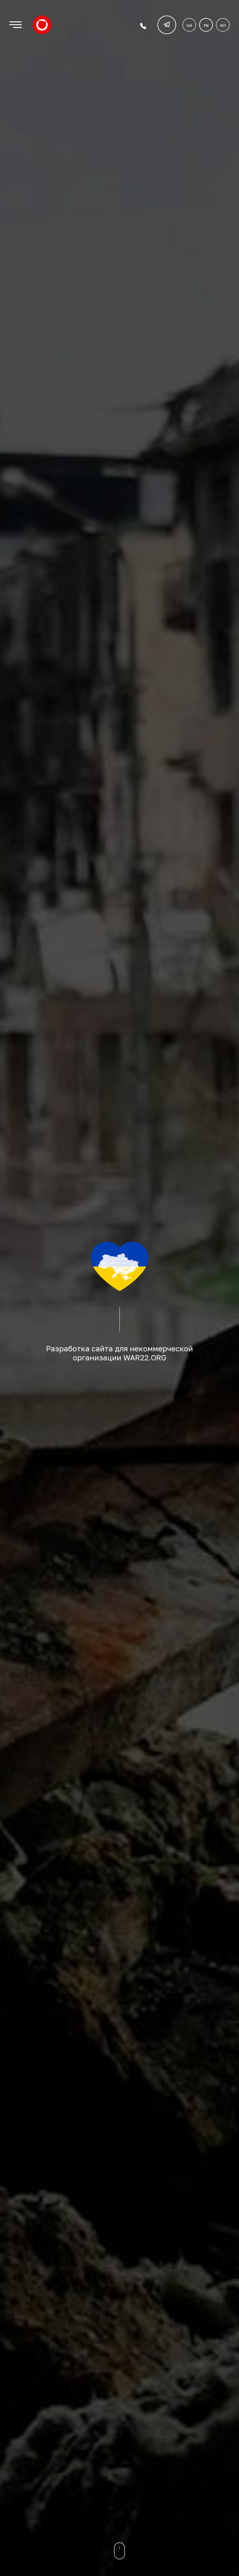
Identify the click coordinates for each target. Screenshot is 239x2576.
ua (189, 25)
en (223, 25)
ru (206, 25)
